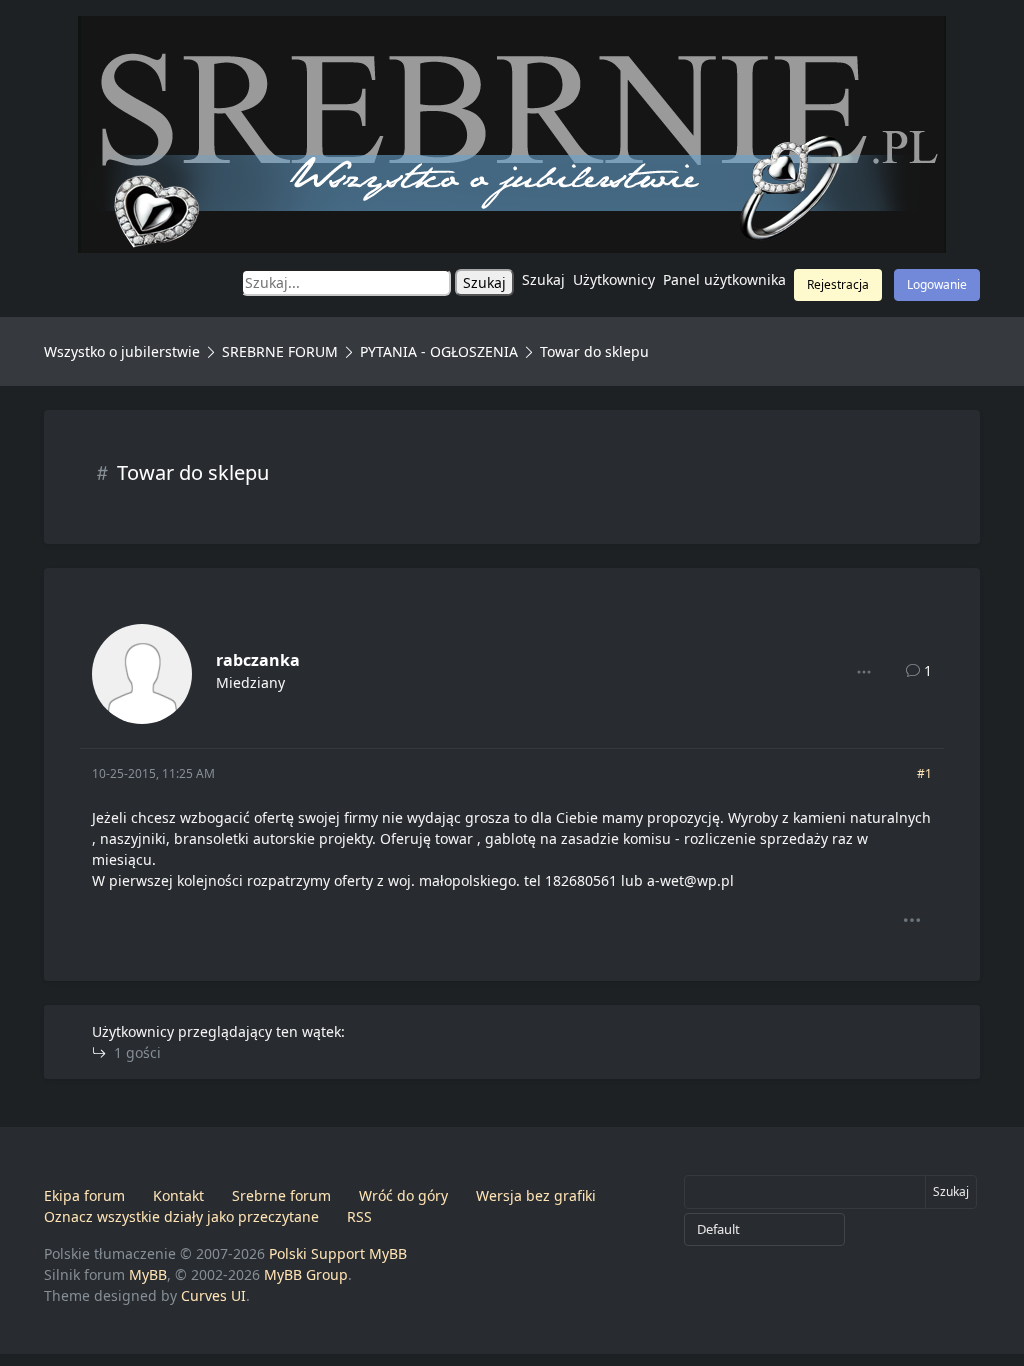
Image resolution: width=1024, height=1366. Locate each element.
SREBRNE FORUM (280, 351)
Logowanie (937, 284)
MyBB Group (306, 1274)
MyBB (148, 1274)
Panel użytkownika (724, 279)
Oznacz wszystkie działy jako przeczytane (181, 1216)
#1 (924, 773)
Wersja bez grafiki (536, 1195)
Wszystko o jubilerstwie (122, 351)
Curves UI (213, 1295)
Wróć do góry (403, 1195)
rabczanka (258, 660)
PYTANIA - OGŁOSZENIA (439, 351)
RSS (359, 1216)
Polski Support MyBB (338, 1253)
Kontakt (178, 1195)
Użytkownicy (614, 279)
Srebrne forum (281, 1195)
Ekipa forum (84, 1195)
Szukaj (543, 279)
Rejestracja (838, 284)
